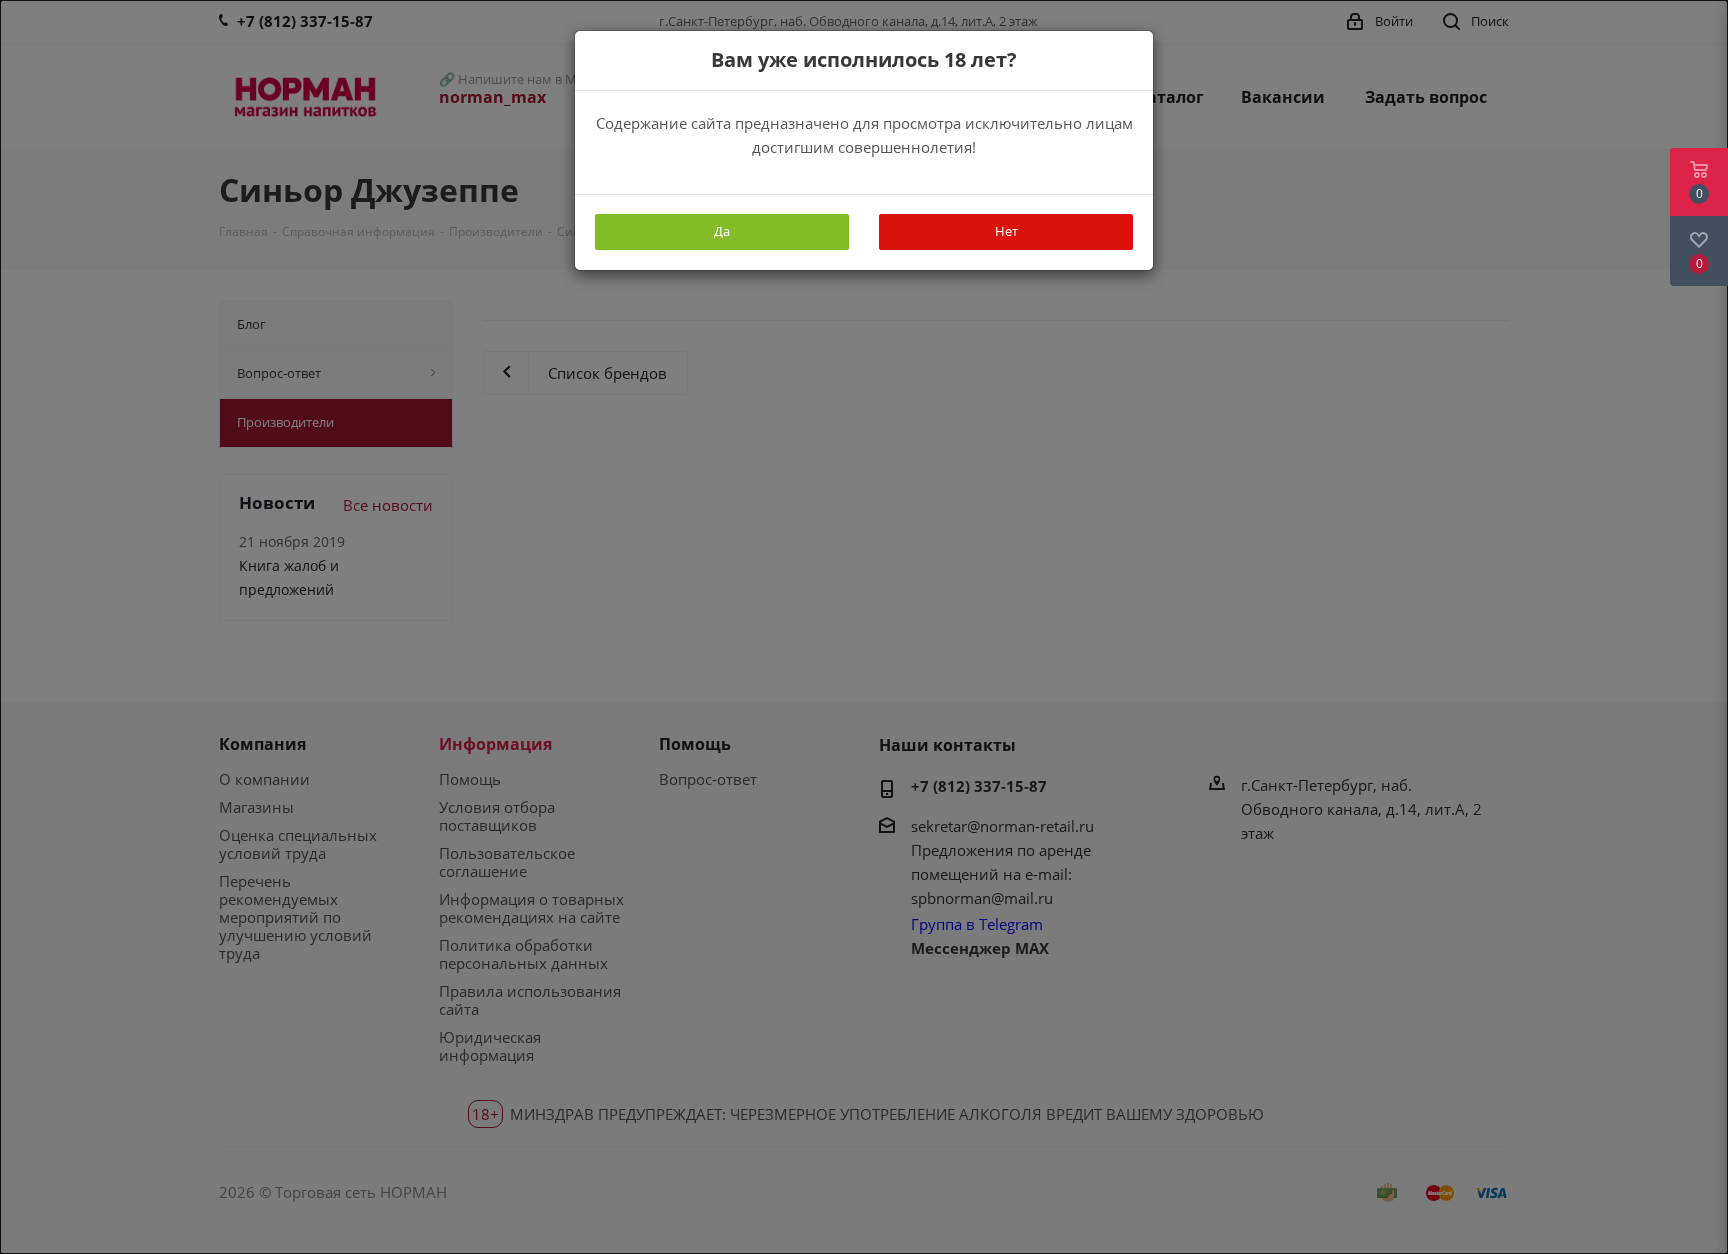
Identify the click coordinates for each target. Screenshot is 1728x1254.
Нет (1006, 231)
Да (722, 231)
